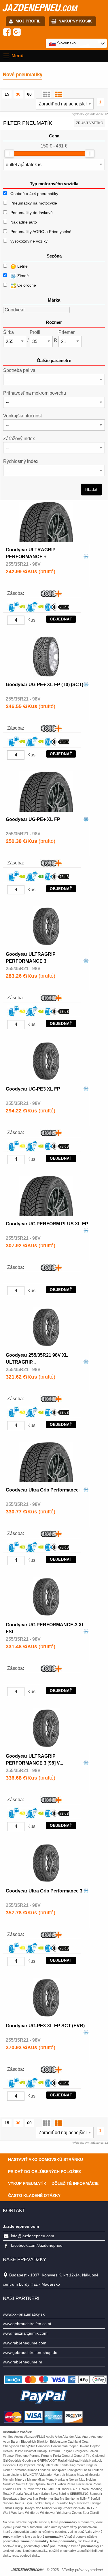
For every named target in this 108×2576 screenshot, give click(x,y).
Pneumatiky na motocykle (34, 203)
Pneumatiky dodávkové (32, 213)
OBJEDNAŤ (61, 619)
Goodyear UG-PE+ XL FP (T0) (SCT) (44, 685)
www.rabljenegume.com (25, 2343)
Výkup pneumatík (27, 2183)
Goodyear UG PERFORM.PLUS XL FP (47, 1224)
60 (29, 94)
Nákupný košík (75, 21)
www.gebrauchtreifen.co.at (27, 2324)
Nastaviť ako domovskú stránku (46, 2159)
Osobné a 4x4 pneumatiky (34, 194)
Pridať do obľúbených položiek (45, 2172)
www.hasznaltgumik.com (25, 2333)
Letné (22, 266)
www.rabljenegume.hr (23, 2362)
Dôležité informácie (75, 2183)
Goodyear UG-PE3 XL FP (33, 1089)
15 (7, 94)
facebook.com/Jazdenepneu (37, 2245)
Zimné (22, 276)
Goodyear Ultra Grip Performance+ (43, 1490)
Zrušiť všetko (90, 123)
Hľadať (91, 489)
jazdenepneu (39, 7)
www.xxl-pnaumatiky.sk (24, 2314)
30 (18, 94)
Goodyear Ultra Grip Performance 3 (44, 1891)
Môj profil (28, 21)
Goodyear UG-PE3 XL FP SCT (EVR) (45, 2026)
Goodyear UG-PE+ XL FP (33, 819)
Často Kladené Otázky (34, 2195)
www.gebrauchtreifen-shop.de (30, 2352)
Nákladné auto (24, 222)
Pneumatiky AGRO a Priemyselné (41, 232)
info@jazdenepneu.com (33, 2236)
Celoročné (26, 285)
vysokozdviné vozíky (29, 241)
